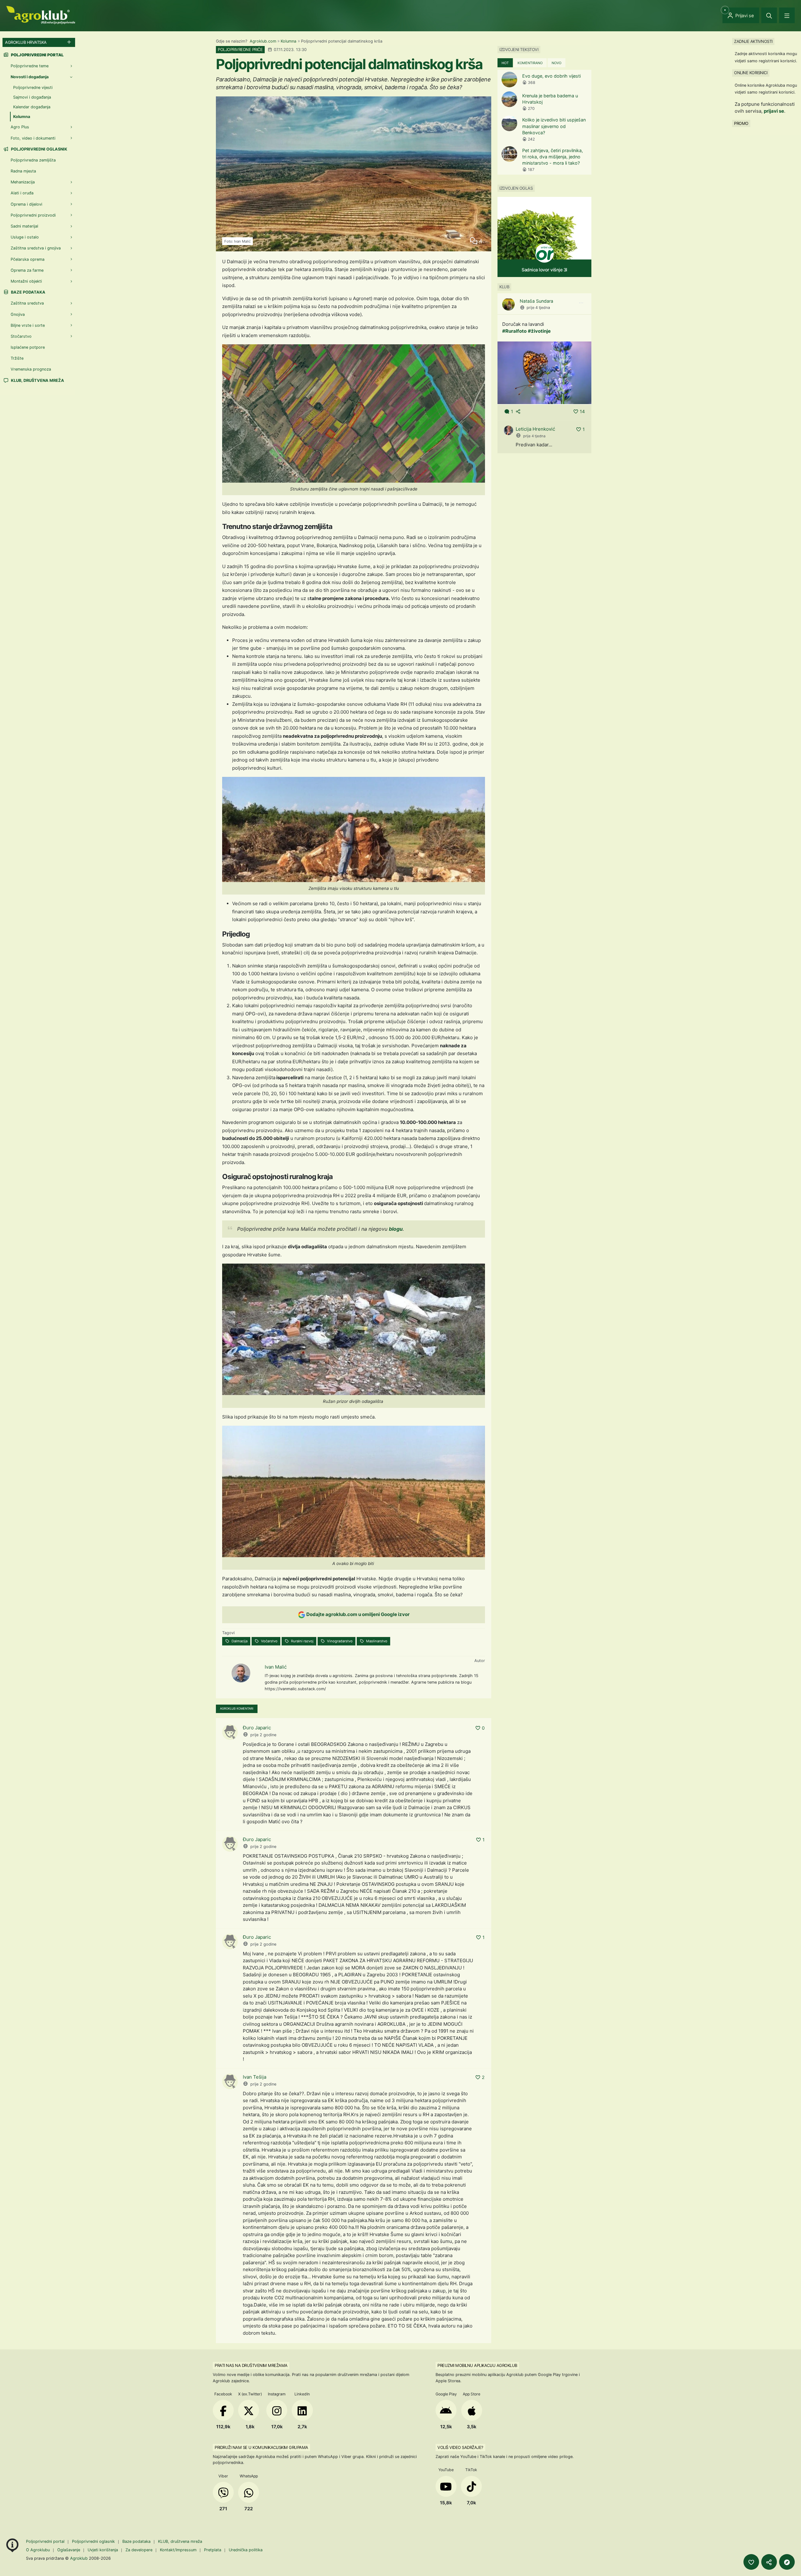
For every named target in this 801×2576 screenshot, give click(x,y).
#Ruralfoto (514, 331)
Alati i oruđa (22, 193)
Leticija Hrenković (535, 429)
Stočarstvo (21, 336)
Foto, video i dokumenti (33, 138)
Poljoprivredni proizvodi (33, 215)
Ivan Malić (276, 1667)
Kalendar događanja (32, 107)
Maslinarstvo (376, 1641)
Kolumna (288, 41)
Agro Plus (20, 127)
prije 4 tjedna (538, 308)
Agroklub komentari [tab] (237, 1709)
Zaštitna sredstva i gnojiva (36, 248)
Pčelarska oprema (28, 259)
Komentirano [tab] (530, 63)
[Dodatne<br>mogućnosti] (787, 2562)
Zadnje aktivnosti (753, 41)
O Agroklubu (38, 2550)
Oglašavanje (69, 2550)
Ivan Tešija (255, 2077)
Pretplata (213, 2550)
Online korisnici (751, 73)
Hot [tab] (505, 63)
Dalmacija (239, 1641)
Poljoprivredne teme (30, 66)
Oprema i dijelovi (26, 204)
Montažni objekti (26, 281)
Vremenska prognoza (31, 369)
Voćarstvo (269, 1641)
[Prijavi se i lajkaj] (751, 2562)
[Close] (769, 15)
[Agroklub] (41, 15)
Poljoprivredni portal (46, 2541)
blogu (396, 1229)
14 (582, 411)
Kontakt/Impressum (178, 2550)
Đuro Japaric (257, 1728)
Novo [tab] (556, 63)
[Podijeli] (769, 2562)
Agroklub (79, 2558)
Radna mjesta (23, 171)
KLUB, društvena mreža (37, 380)
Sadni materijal (24, 226)
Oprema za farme (27, 270)
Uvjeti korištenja (103, 2550)
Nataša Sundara (536, 301)
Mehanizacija (23, 182)
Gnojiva (18, 314)
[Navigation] (787, 15)
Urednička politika (246, 2550)
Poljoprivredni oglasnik (39, 149)
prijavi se (774, 111)
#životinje (539, 331)
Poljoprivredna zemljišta (33, 160)
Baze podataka (28, 292)
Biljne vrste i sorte (28, 325)
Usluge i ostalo (25, 237)
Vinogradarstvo (339, 1641)
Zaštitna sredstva (27, 303)
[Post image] (544, 372)
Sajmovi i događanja (32, 97)
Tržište (17, 358)
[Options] (581, 303)
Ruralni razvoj (302, 1641)
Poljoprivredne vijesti (33, 87)
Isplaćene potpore (28, 347)
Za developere (139, 2550)
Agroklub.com (263, 41)
